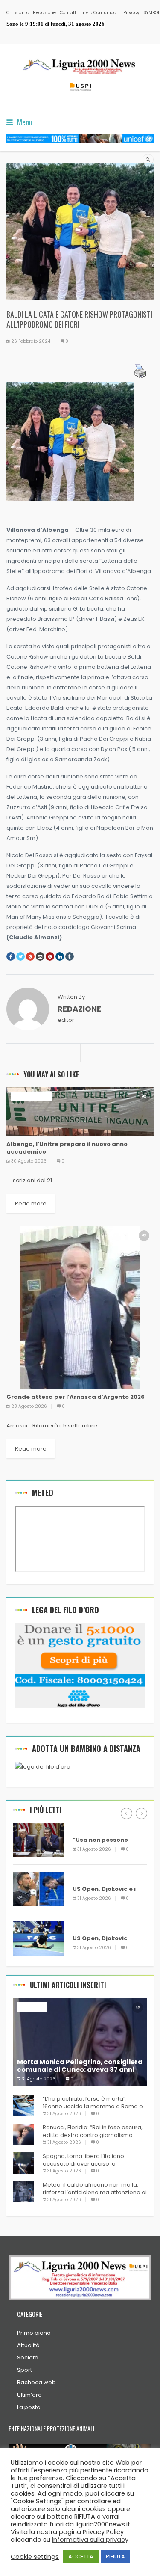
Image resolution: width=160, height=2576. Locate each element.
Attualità (28, 2345)
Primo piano (34, 2333)
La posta (29, 2407)
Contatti (69, 13)
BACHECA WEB (31, 1096)
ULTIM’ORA (88, 1827)
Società (28, 2358)
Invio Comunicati (100, 13)
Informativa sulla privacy (90, 2540)
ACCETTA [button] (81, 2557)
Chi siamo (18, 13)
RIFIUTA (115, 2557)
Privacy (131, 13)
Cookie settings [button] (35, 2557)
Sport (25, 2370)
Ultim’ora (29, 2395)
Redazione (44, 13)
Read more (31, 1203)
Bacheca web (36, 2382)
